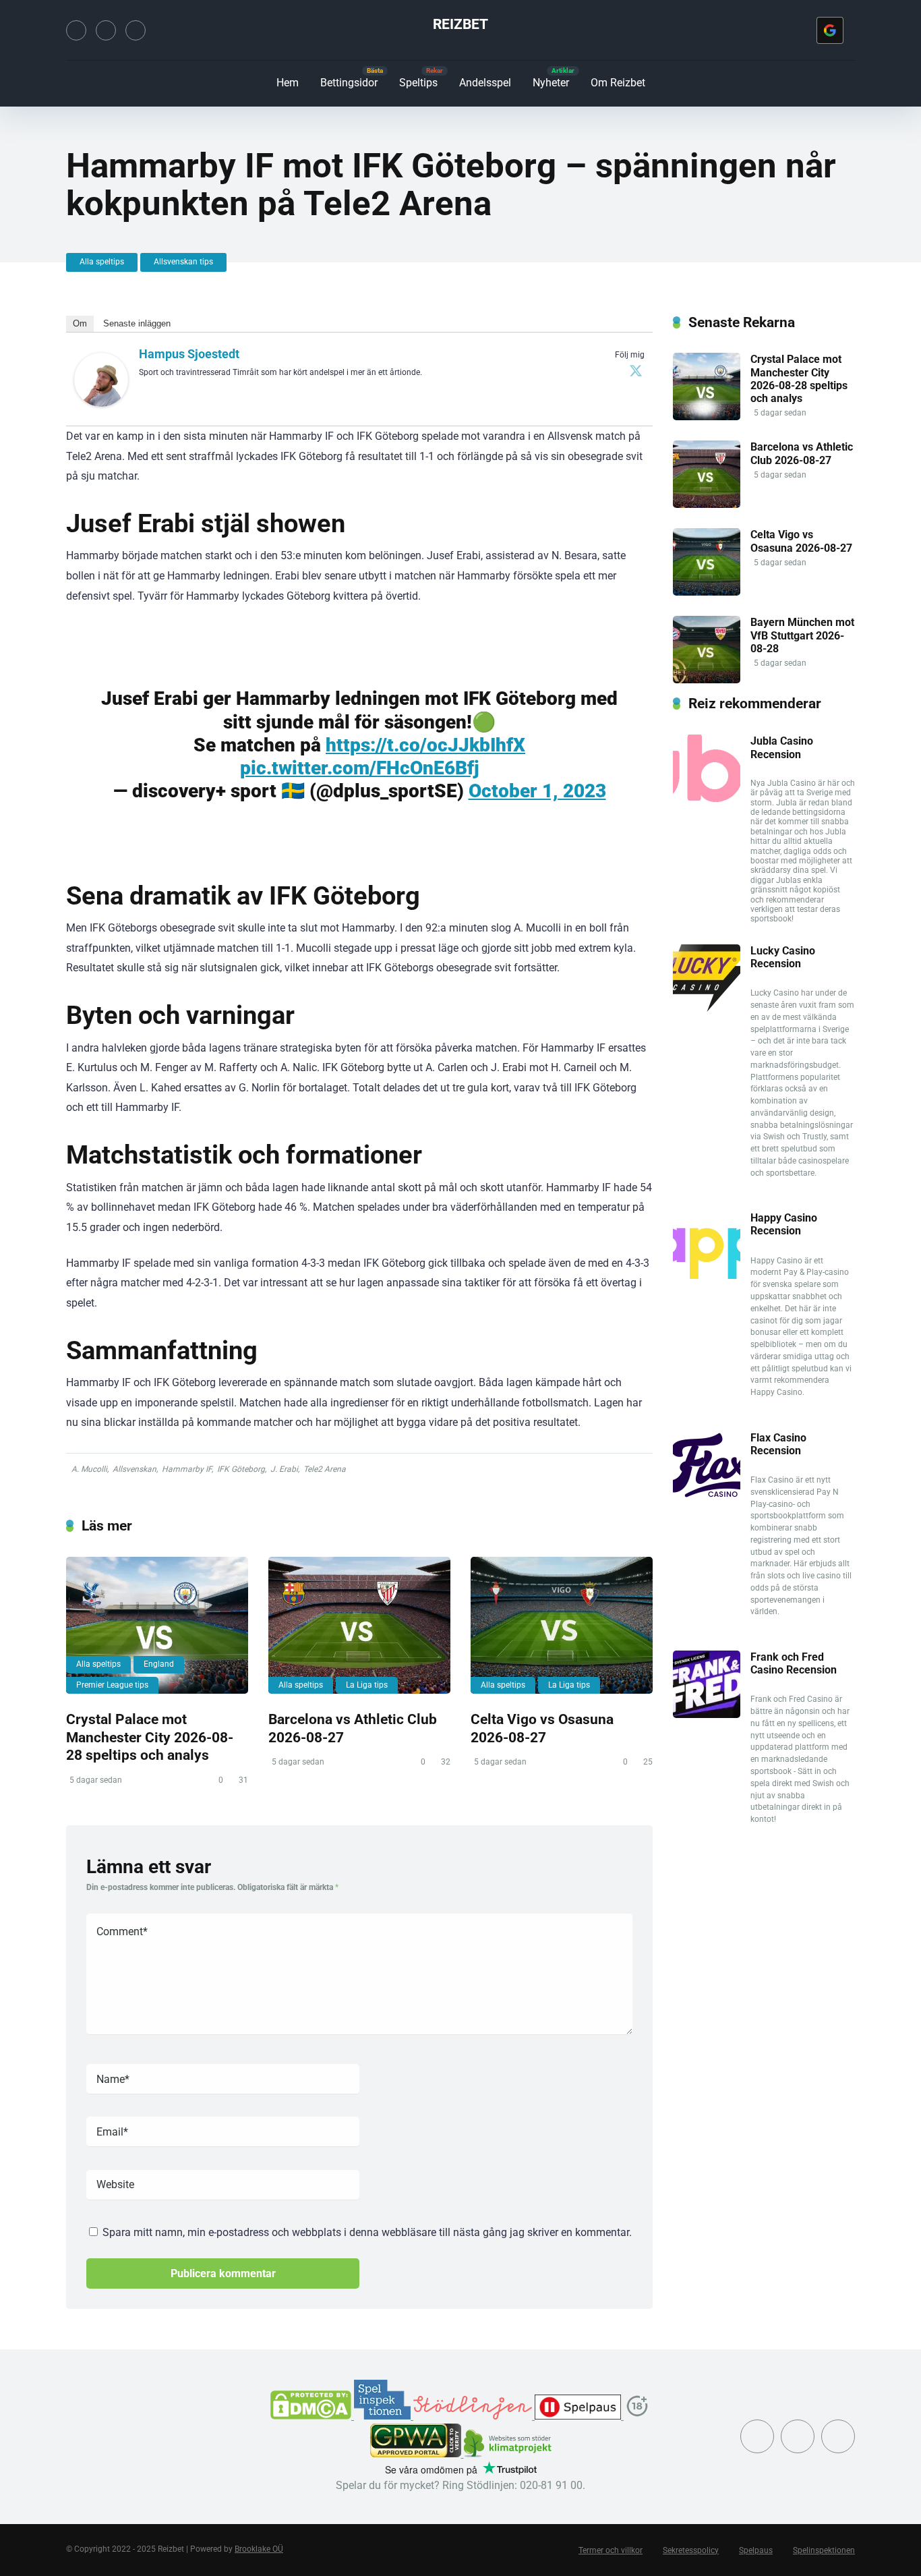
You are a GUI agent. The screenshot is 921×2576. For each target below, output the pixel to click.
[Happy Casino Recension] (707, 1275)
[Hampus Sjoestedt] (101, 403)
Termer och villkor (611, 2550)
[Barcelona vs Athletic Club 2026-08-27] (359, 1625)
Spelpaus (756, 2550)
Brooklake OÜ (259, 2549)
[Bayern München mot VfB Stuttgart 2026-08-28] (707, 680)
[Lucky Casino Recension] (707, 1008)
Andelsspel (485, 83)
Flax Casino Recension (778, 1444)
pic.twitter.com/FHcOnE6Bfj (360, 768)
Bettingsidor (349, 83)
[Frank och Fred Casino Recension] (707, 1714)
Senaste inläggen (137, 323)
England (159, 1664)
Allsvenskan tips (183, 262)
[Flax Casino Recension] (707, 1495)
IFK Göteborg (241, 1469)
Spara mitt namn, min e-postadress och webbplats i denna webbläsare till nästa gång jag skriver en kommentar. (367, 2232)
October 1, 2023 (537, 791)
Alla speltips (102, 262)
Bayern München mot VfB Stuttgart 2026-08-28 (802, 635)
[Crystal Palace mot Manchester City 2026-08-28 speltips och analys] (157, 1625)
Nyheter (551, 83)
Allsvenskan (135, 1469)
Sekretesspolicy (691, 2550)
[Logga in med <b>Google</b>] (830, 30)
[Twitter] (76, 30)
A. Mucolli (89, 1469)
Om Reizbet (618, 83)
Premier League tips (112, 1685)
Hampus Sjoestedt (189, 354)
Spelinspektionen (824, 2550)
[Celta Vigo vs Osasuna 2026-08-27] (562, 1625)
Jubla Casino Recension (782, 747)
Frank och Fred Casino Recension (794, 1663)
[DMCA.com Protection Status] (312, 2416)
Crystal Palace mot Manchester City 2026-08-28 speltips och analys (150, 1737)
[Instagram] (106, 30)
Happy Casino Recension (784, 1224)
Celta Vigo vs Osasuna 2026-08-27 (542, 1728)
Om (80, 323)
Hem (288, 83)
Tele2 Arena (325, 1469)
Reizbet (460, 24)
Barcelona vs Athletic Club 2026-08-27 (802, 453)
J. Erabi (284, 1469)
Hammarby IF (187, 1469)
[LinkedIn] (136, 30)
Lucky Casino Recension (783, 957)
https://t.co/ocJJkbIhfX (425, 745)
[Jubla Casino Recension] (707, 798)
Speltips (418, 83)
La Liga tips (367, 1685)
